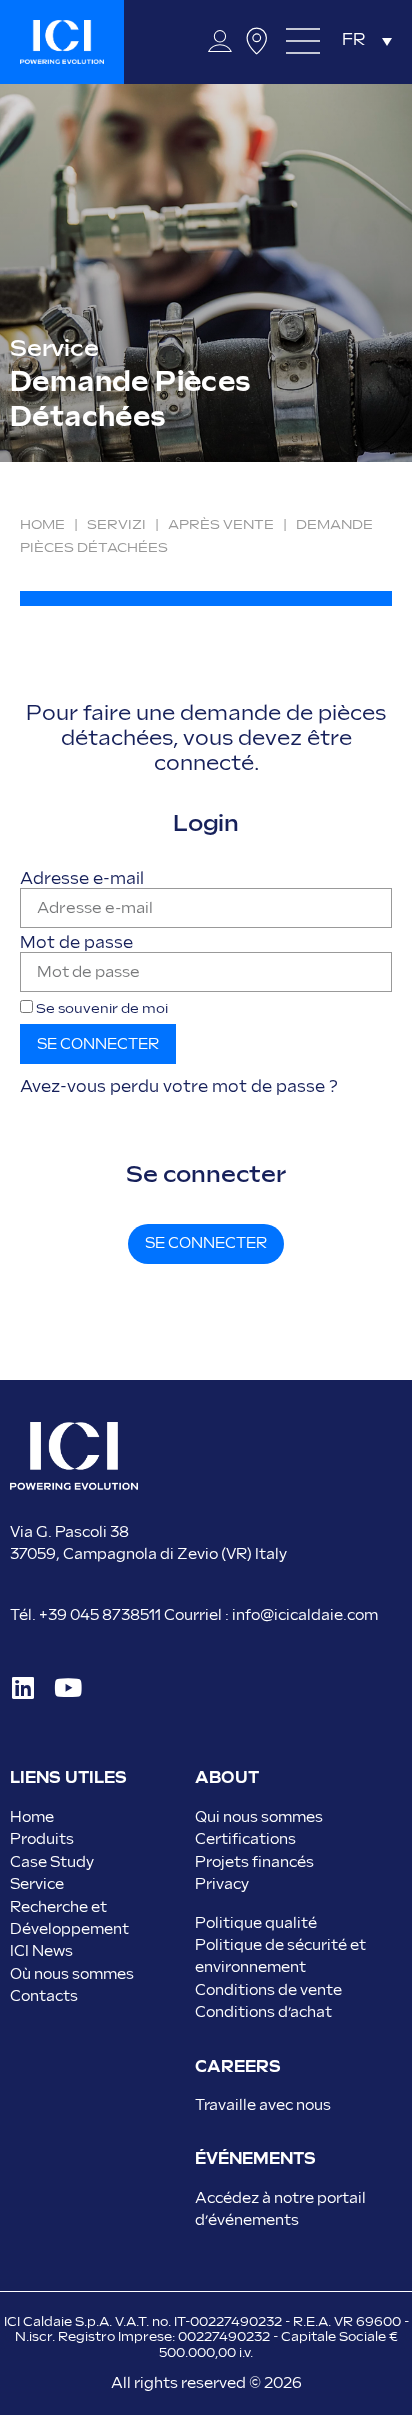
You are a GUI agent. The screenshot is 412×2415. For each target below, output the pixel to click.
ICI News (41, 1951)
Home (42, 525)
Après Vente (221, 525)
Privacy (222, 1884)
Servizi (116, 525)
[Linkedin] (22, 1687)
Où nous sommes (72, 1974)
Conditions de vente (268, 1990)
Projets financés (254, 1862)
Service (37, 1884)
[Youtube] (67, 1687)
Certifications (245, 1839)
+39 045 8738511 (100, 1615)
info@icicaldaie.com (305, 1615)
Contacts (44, 1996)
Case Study (52, 1862)
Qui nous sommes (259, 1817)
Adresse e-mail (82, 880)
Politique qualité (256, 1923)
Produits (42, 1839)
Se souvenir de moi (100, 1009)
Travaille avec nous (263, 2105)
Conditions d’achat (263, 2012)
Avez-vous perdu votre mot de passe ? (179, 1087)
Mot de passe (76, 944)
